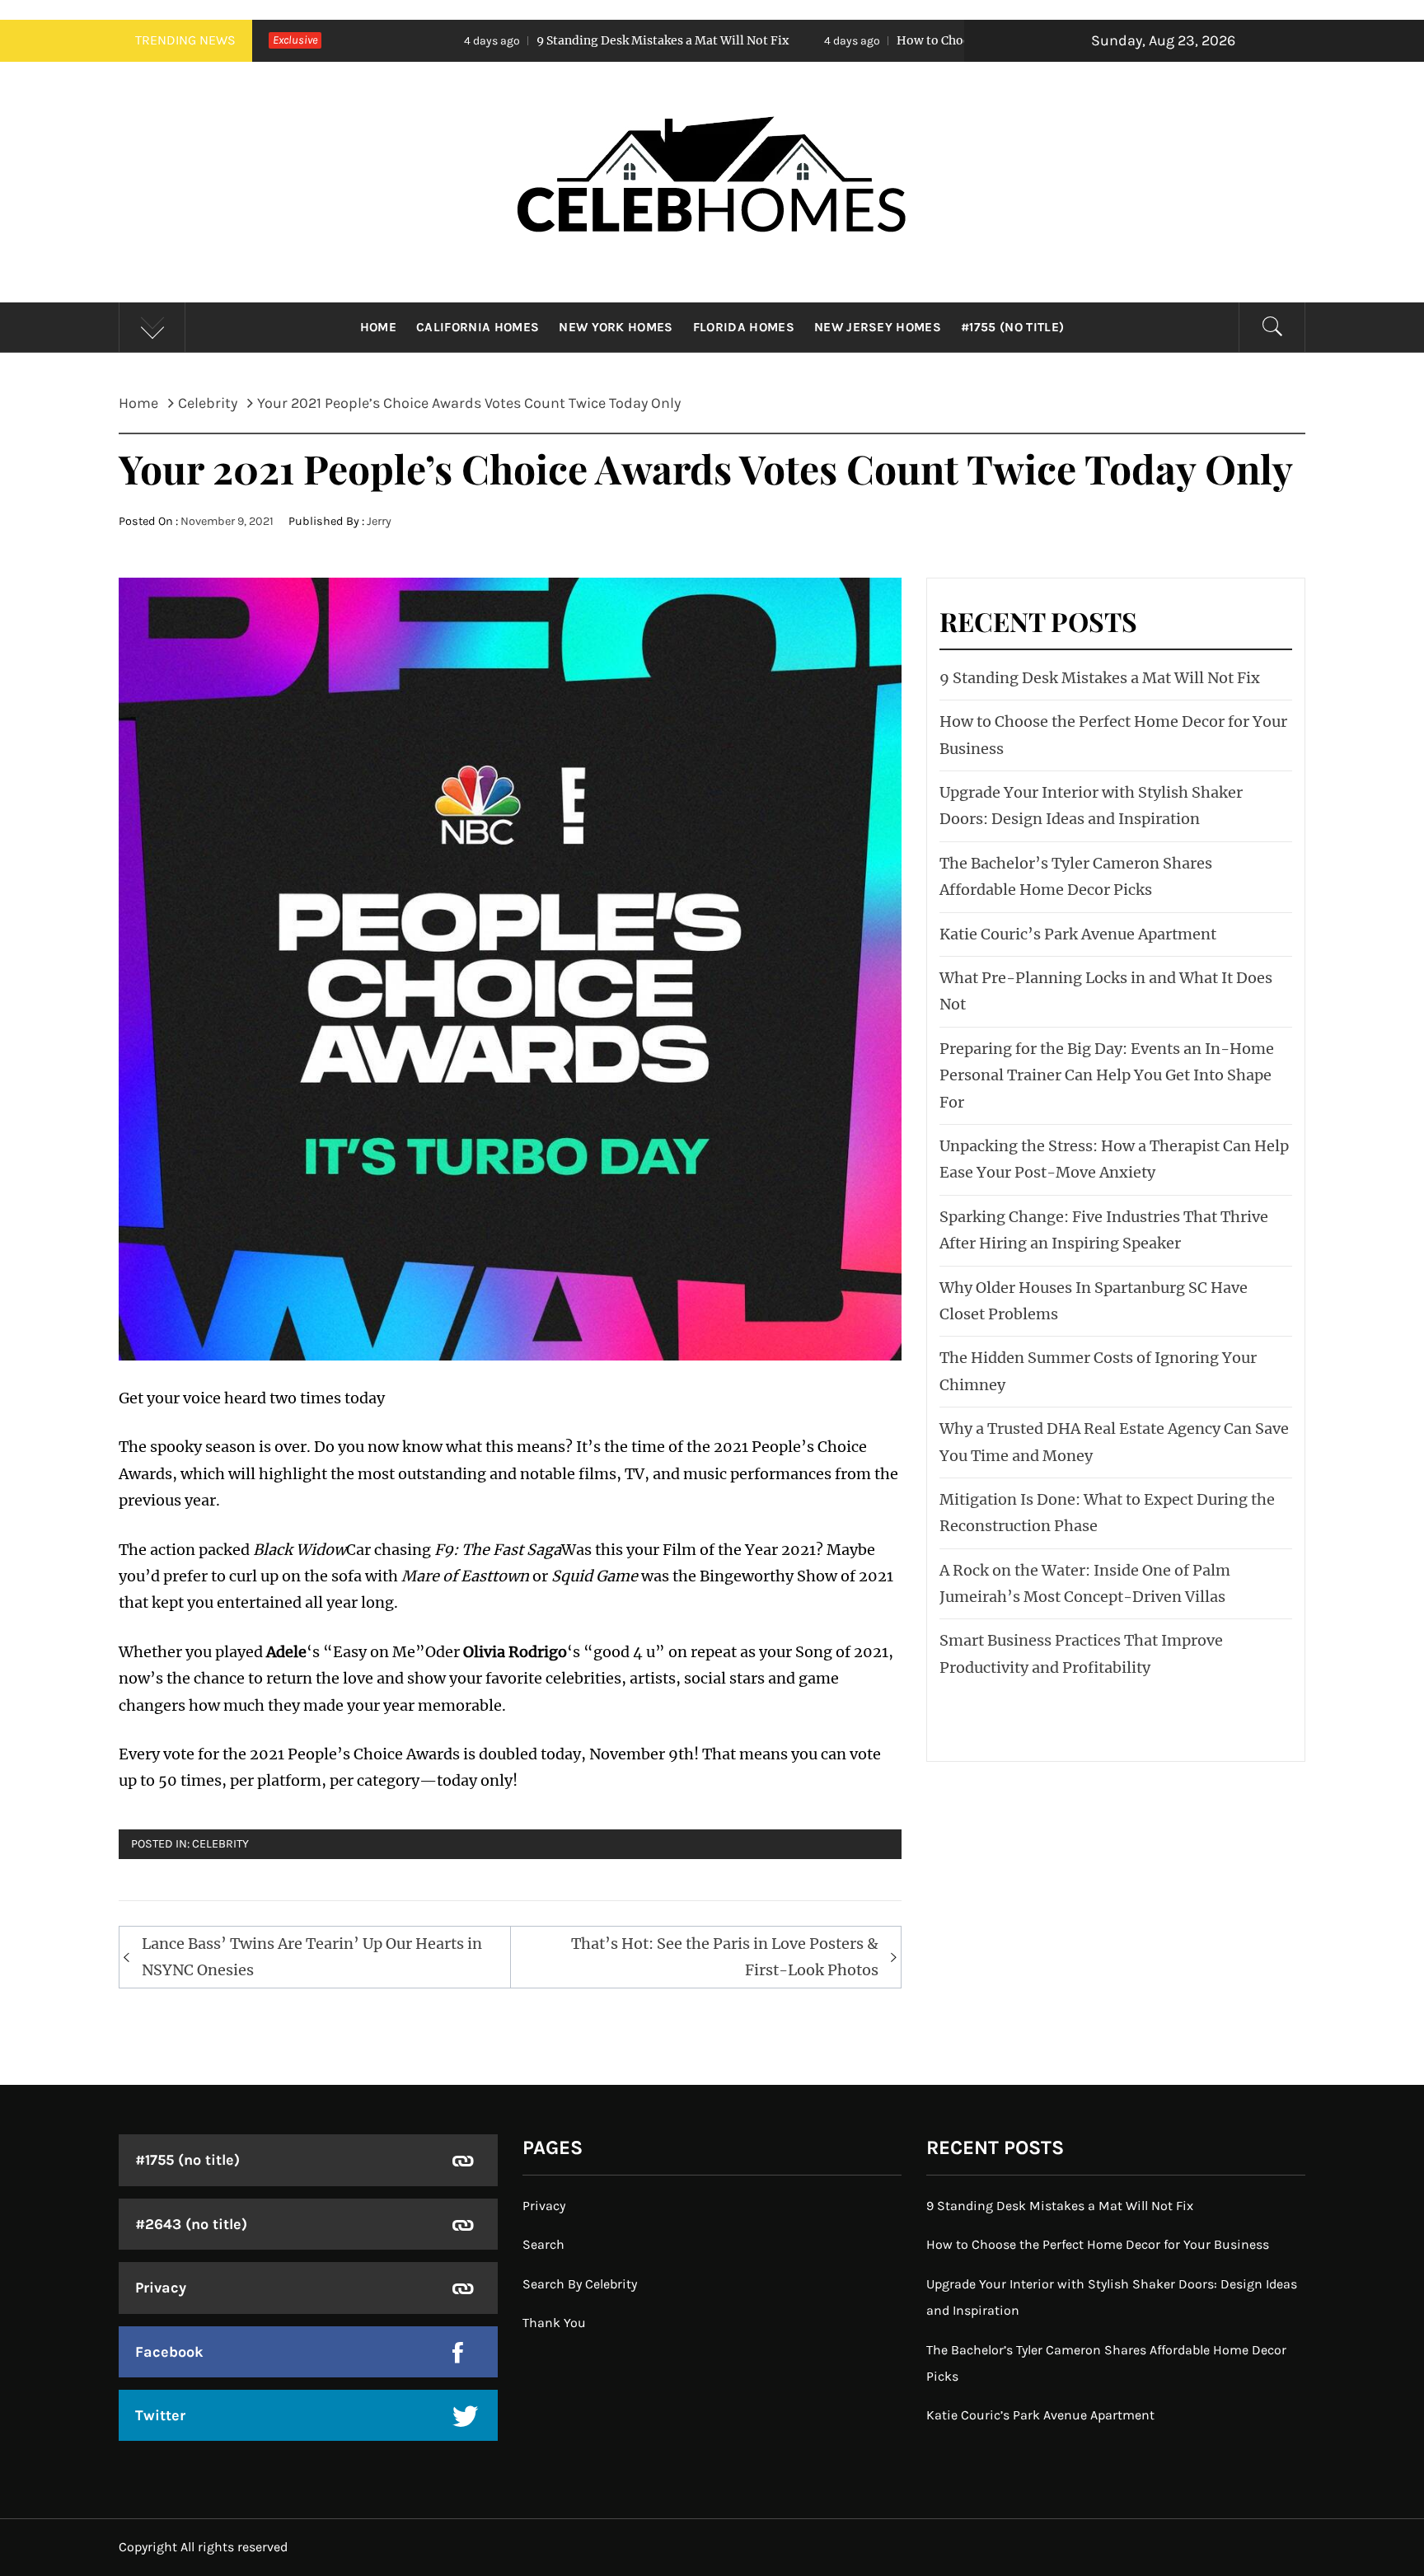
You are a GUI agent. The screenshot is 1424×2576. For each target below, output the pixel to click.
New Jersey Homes (878, 327)
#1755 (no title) (1012, 327)
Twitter (160, 2415)
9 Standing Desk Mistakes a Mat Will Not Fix (471, 40)
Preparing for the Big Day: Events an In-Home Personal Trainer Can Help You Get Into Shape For (1107, 1075)
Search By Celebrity (580, 2284)
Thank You (554, 2323)
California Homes (478, 327)
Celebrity (220, 1844)
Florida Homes (744, 327)
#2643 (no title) (191, 2224)
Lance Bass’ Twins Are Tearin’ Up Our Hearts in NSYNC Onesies (312, 1957)
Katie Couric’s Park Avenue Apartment (1078, 934)
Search (543, 2244)
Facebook (169, 2352)
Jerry (379, 521)
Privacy (161, 2288)
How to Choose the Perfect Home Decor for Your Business (869, 40)
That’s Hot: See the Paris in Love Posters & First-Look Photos (725, 1957)
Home (378, 327)
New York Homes (616, 327)
